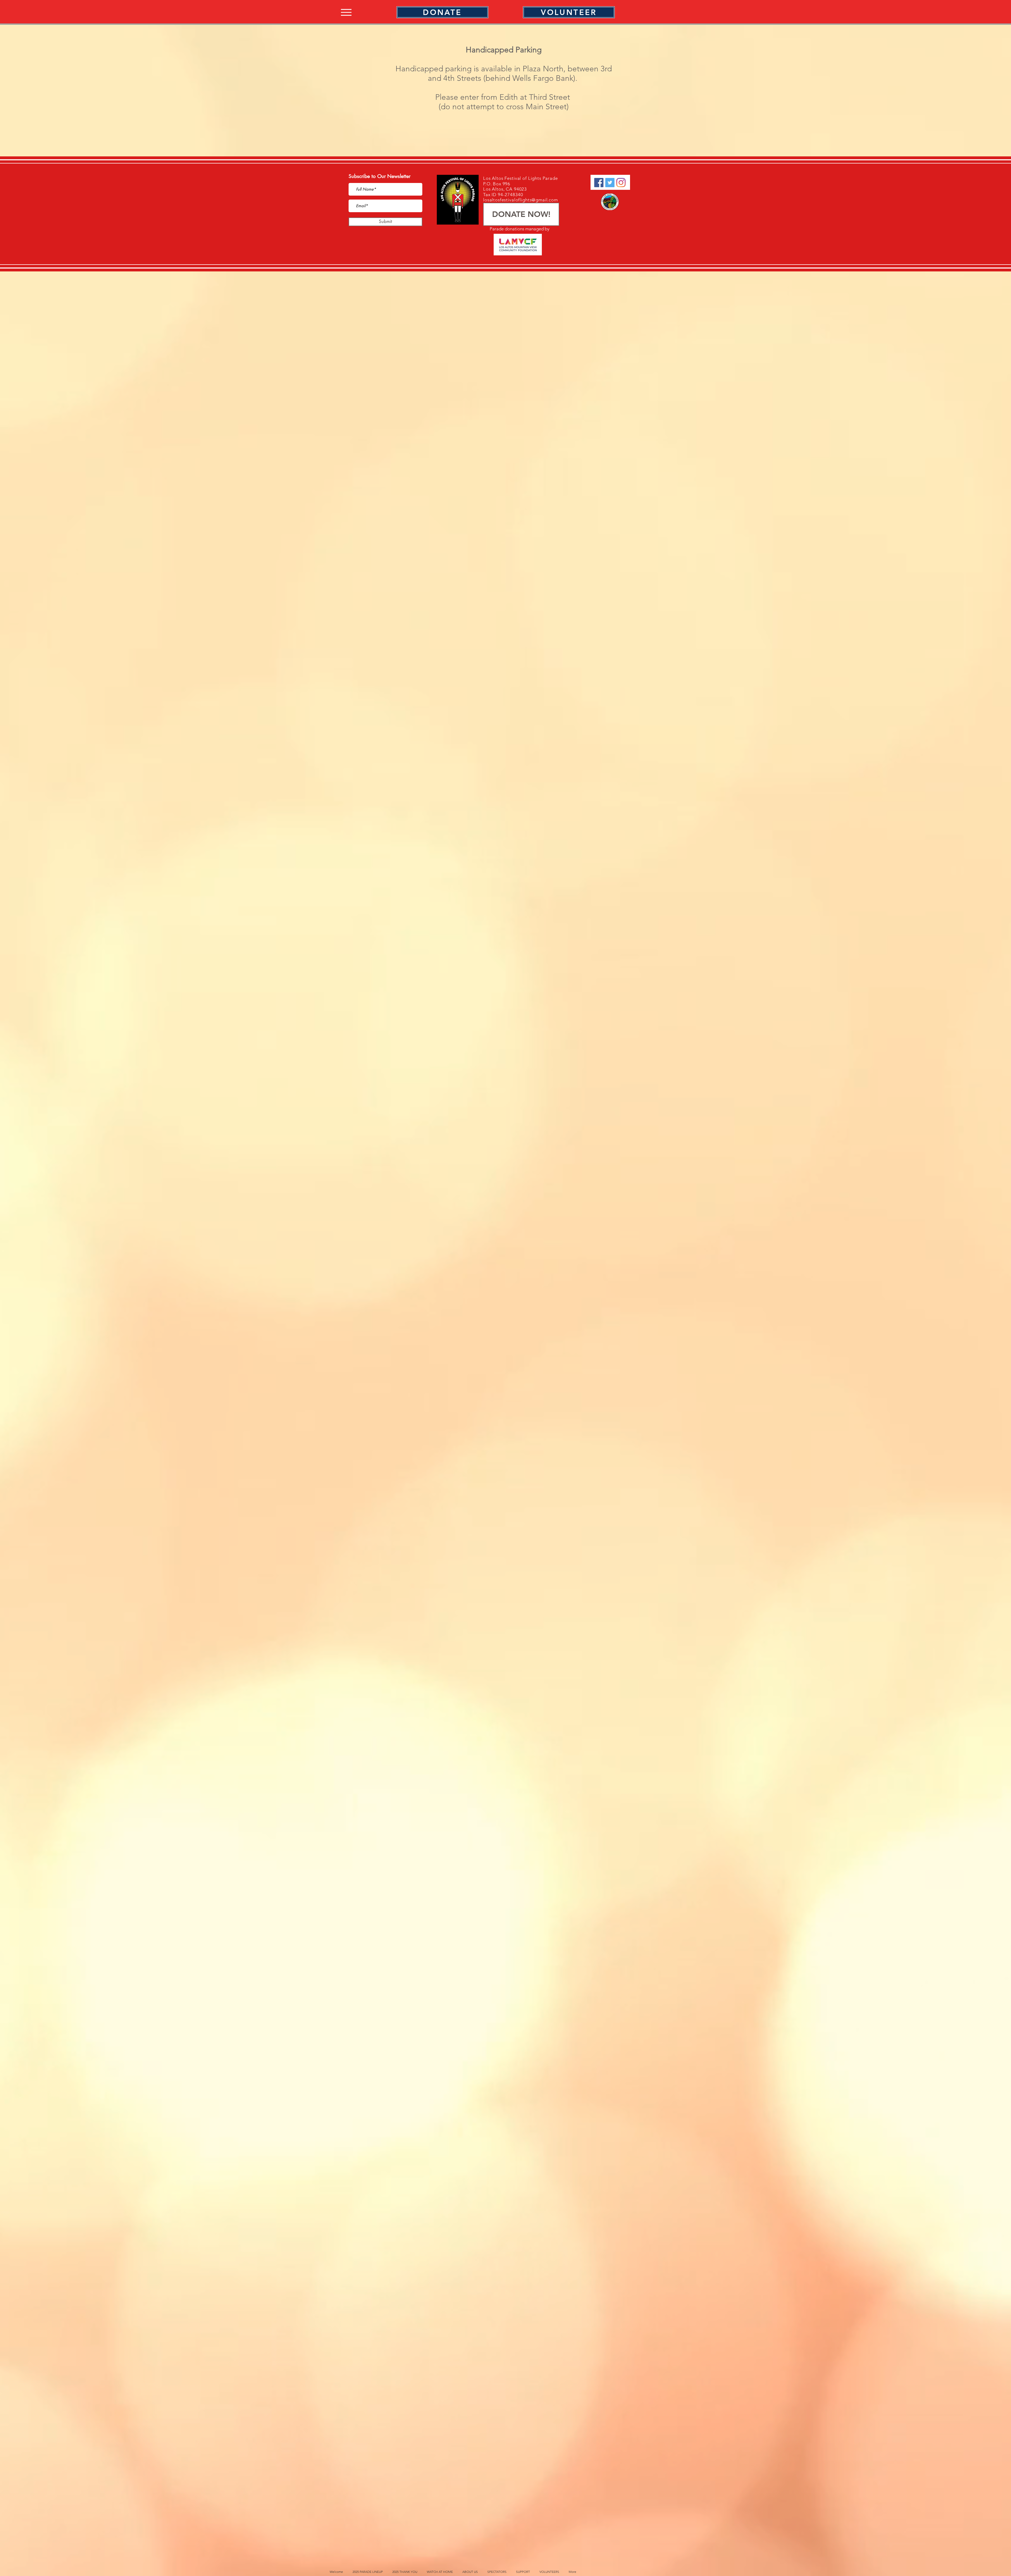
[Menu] (346, 12)
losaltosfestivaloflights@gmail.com (521, 200)
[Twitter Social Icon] (610, 183)
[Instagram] (621, 183)
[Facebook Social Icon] (599, 183)
